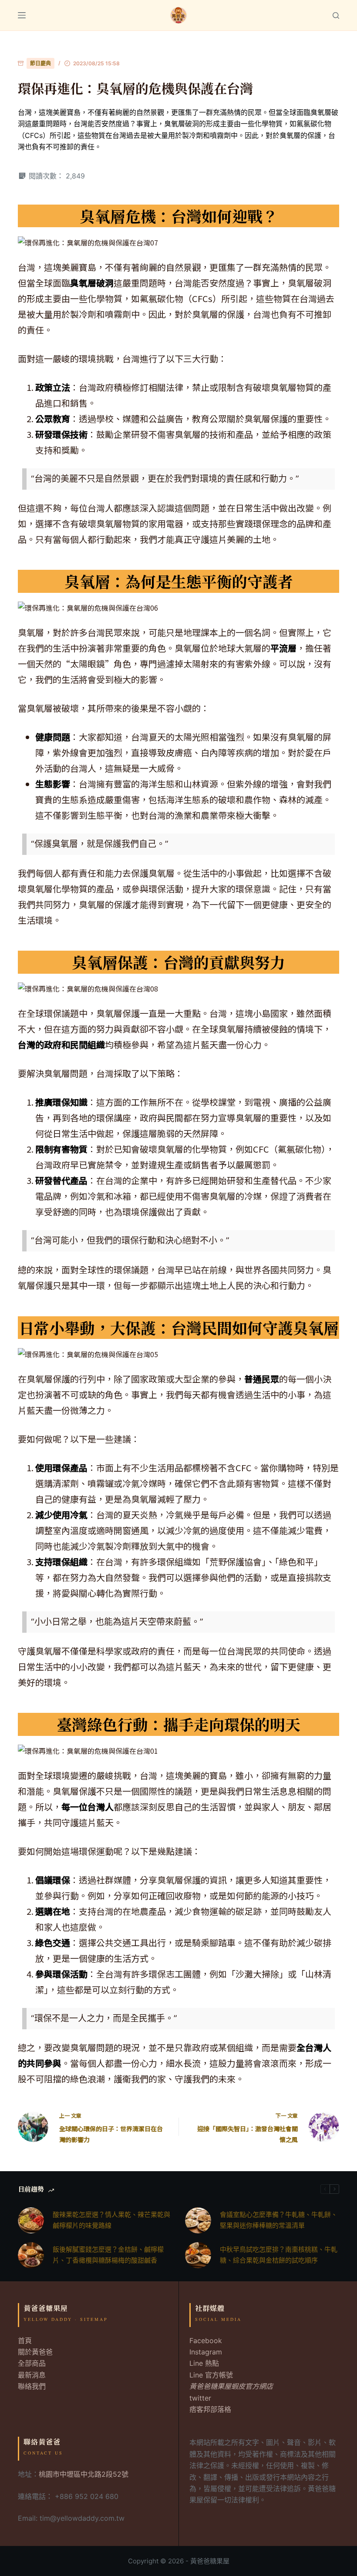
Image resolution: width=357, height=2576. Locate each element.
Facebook (206, 2341)
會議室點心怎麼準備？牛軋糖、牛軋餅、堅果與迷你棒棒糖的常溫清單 (279, 2220)
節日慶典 (40, 63)
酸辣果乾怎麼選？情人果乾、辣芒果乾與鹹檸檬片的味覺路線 (111, 2220)
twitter (200, 2398)
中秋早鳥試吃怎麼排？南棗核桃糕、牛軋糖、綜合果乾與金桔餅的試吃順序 (279, 2255)
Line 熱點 (204, 2363)
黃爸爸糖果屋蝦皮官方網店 (231, 2386)
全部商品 (32, 2363)
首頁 (25, 2341)
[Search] (336, 15)
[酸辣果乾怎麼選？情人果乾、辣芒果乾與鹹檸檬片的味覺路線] (31, 2220)
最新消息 (32, 2375)
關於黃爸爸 (35, 2352)
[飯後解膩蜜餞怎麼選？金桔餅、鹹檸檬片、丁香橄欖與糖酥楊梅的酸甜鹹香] (31, 2255)
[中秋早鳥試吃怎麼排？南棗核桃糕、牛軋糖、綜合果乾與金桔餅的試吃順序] (198, 2255)
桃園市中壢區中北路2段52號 (84, 2474)
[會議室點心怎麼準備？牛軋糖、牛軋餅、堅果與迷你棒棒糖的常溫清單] (198, 2220)
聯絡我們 (32, 2386)
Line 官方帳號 (211, 2375)
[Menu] (22, 15)
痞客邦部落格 (210, 2409)
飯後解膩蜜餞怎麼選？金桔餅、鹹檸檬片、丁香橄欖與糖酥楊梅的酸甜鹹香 (108, 2255)
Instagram (206, 2352)
